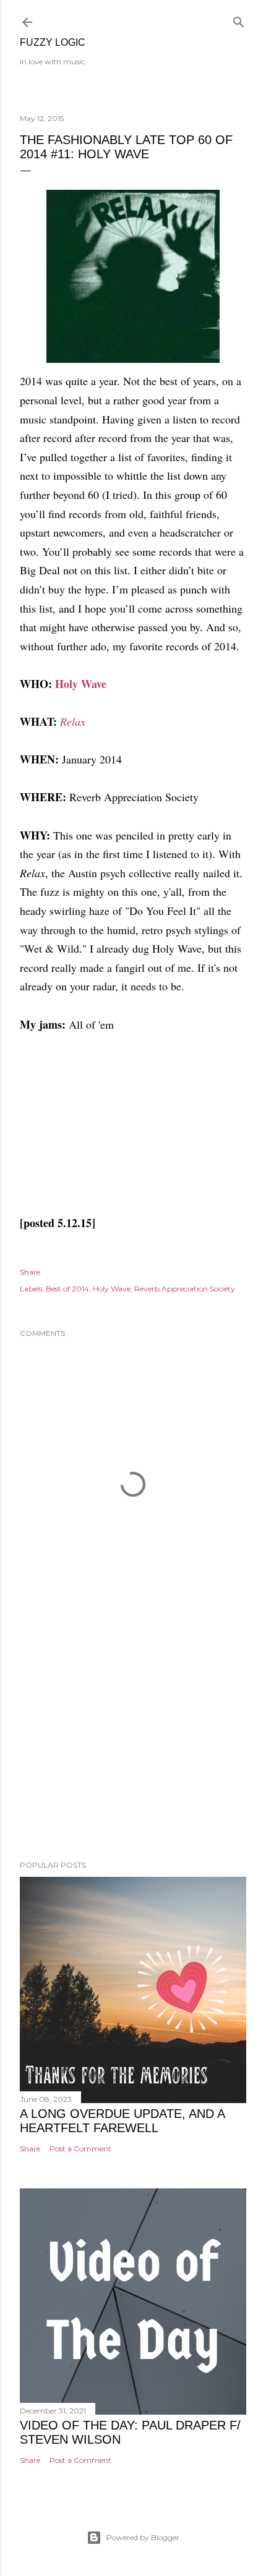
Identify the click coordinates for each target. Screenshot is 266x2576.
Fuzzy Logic (53, 42)
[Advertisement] (133, 1743)
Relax (73, 721)
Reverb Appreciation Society (185, 1289)
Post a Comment (80, 2149)
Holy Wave (81, 684)
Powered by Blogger (143, 2537)
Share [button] (30, 1272)
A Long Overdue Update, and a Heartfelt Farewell (122, 2121)
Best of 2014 (67, 1289)
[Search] (239, 19)
